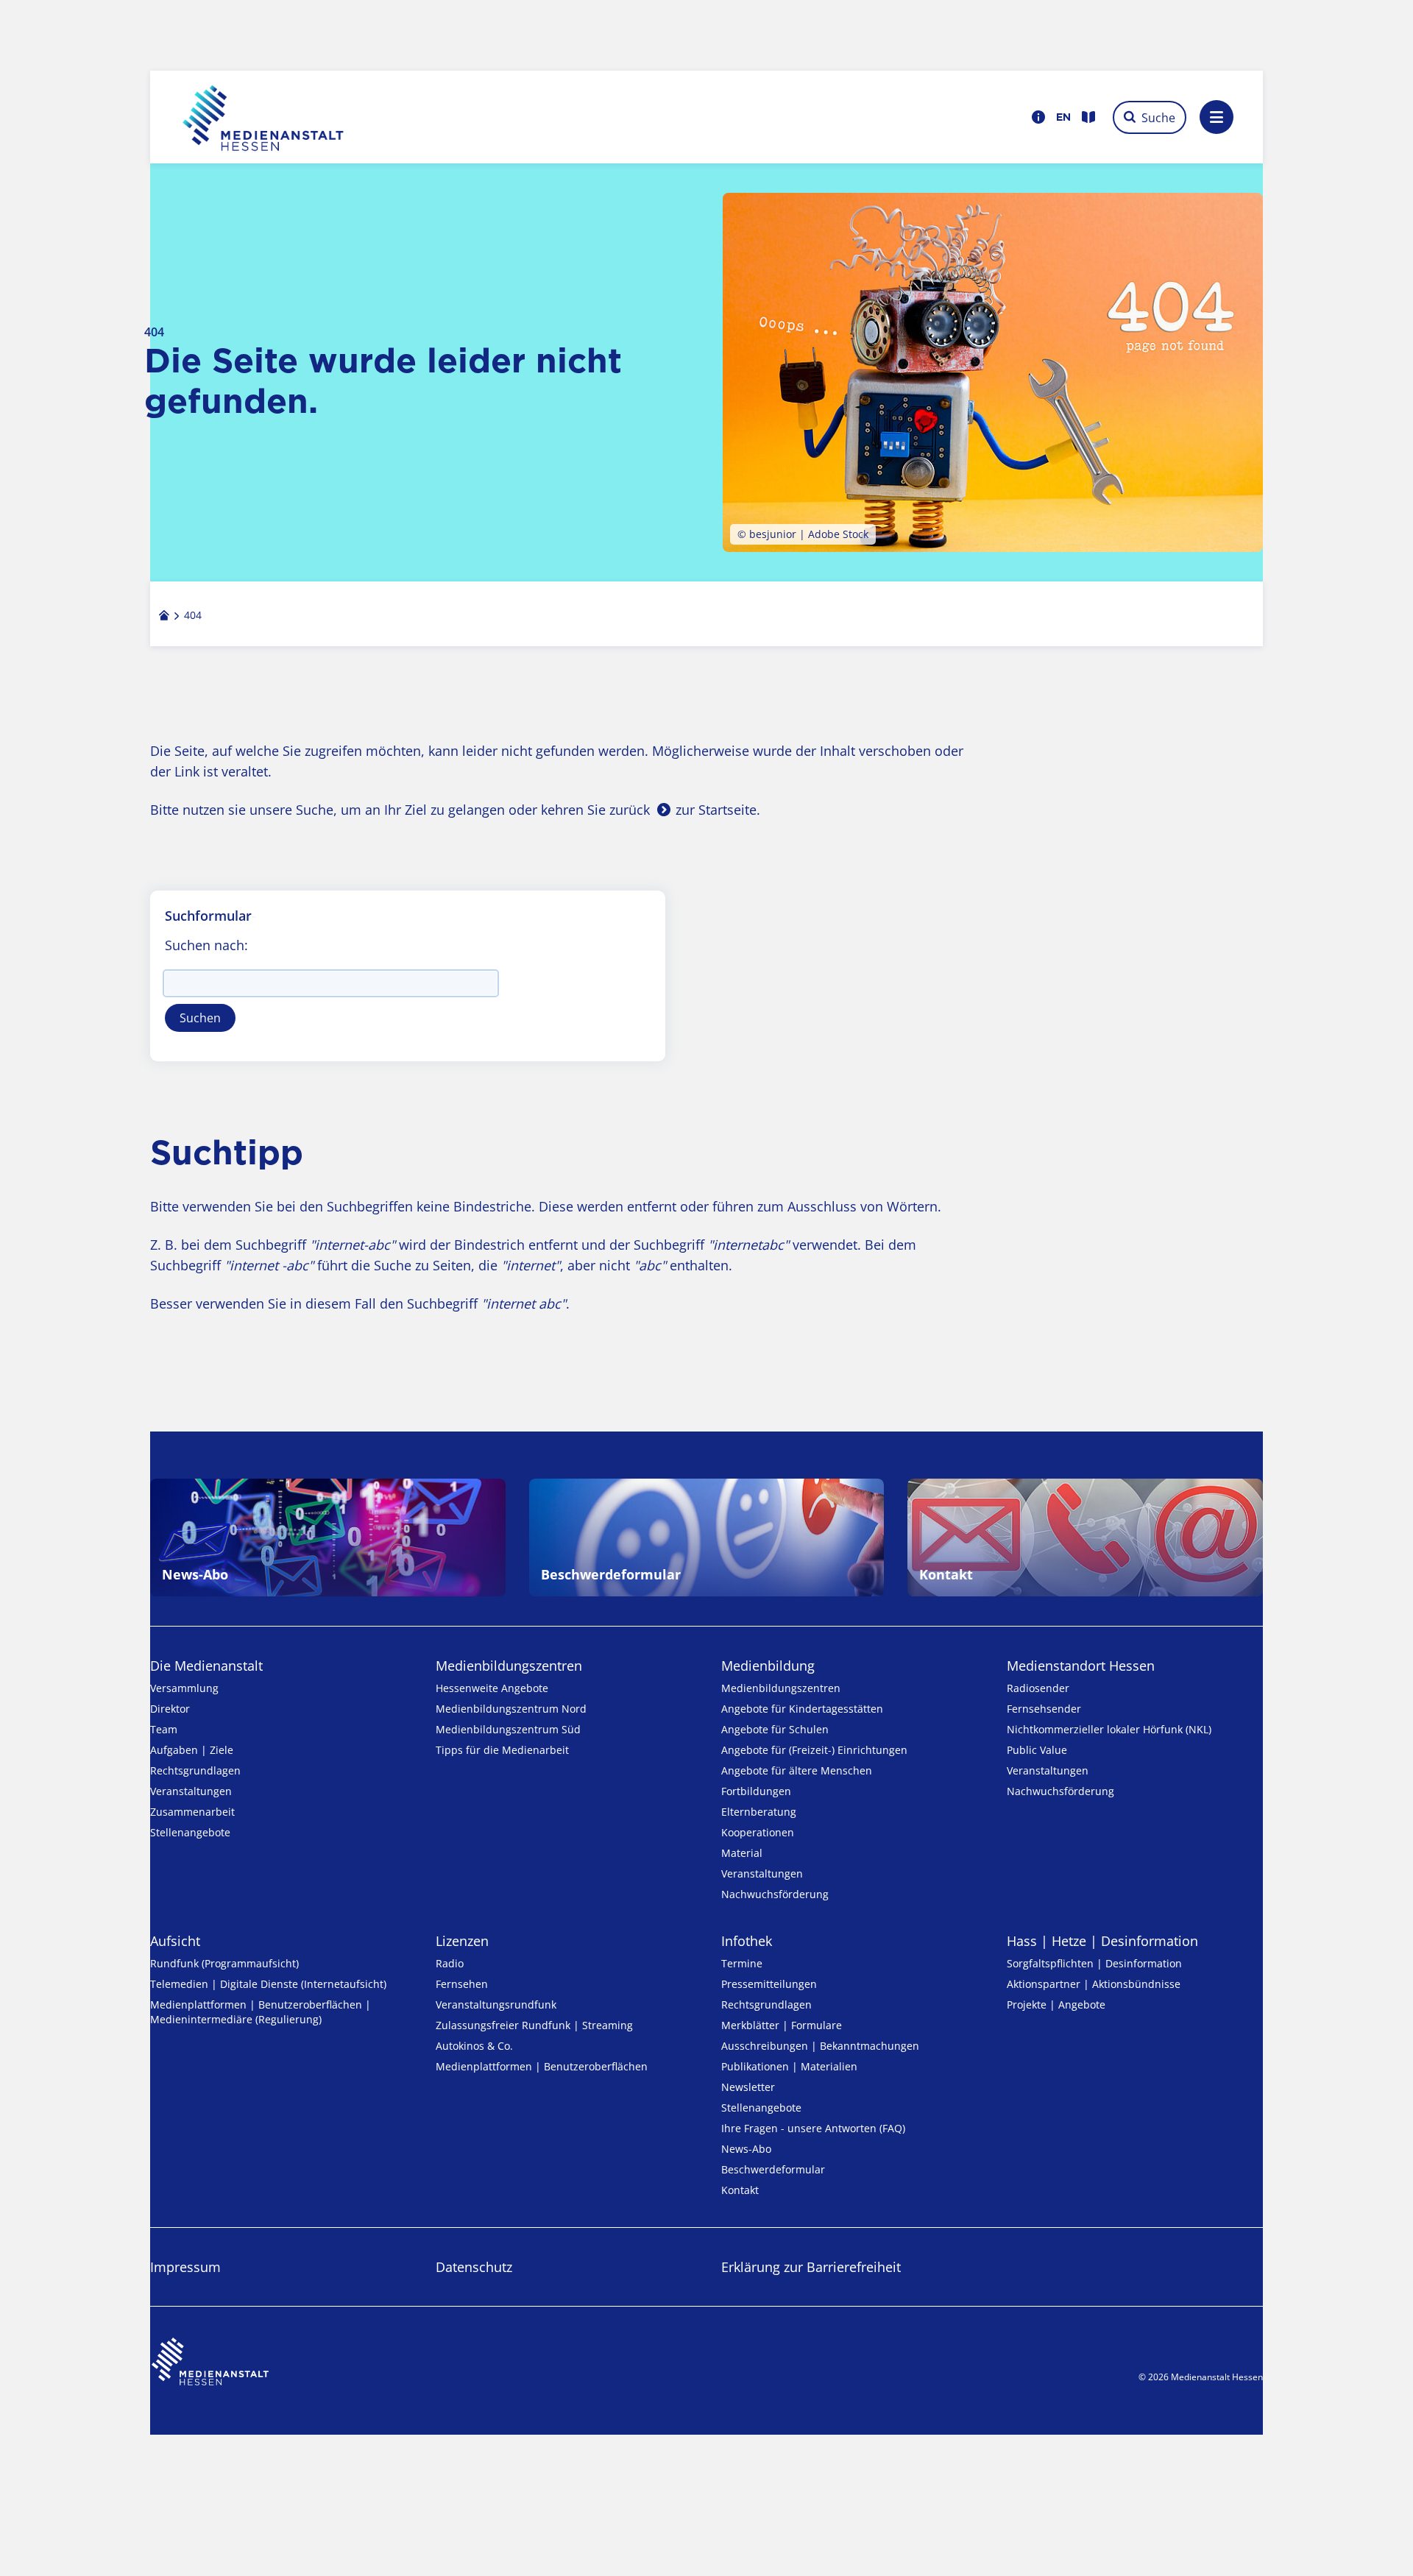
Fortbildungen (756, 1791)
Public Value (1037, 1750)
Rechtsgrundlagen (195, 1770)
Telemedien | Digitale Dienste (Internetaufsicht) (268, 1984)
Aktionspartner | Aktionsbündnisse (1094, 1984)
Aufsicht (175, 1941)
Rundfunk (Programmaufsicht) (224, 1963)
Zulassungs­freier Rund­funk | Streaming (534, 2025)
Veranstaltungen (191, 1791)
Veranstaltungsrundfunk (496, 2004)
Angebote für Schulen (775, 1729)
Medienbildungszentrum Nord (511, 1709)
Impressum (185, 2267)
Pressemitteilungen (769, 1984)
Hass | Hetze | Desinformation (1102, 1941)
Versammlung (184, 1688)
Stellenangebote (190, 1832)
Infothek (747, 1941)
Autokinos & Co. (474, 2046)
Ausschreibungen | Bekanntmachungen (820, 2046)
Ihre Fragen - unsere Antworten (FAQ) (813, 2128)
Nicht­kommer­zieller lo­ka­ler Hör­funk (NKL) (1109, 1729)
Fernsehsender (1044, 1709)
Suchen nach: (206, 945)
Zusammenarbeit (192, 1812)
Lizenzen (462, 1941)
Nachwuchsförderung (775, 1894)
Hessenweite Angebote (492, 1688)
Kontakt (740, 2190)
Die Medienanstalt (206, 1666)
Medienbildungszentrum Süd (508, 1729)
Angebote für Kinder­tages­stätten (802, 1709)
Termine (742, 1963)
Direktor (170, 1709)
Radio (450, 1963)
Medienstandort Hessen (1081, 1666)
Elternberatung (759, 1812)
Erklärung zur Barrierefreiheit (811, 2267)
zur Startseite (716, 810)
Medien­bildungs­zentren (509, 1666)
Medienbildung (768, 1666)
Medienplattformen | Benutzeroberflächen (542, 2066)
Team (164, 1729)
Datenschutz (474, 2267)
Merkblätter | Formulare (782, 2025)
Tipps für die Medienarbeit (502, 1750)
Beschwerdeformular (773, 2169)
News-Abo (746, 2149)
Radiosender (1038, 1688)
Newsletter (748, 2087)
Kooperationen (758, 1832)
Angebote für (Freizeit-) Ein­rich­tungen (814, 1750)
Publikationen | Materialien (789, 2066)
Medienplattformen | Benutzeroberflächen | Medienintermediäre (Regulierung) (261, 2012)
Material (742, 1853)
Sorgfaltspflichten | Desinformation (1094, 1963)
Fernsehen (462, 1984)
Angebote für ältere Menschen (797, 1770)
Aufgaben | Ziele (192, 1750)
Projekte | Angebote (1056, 2004)
